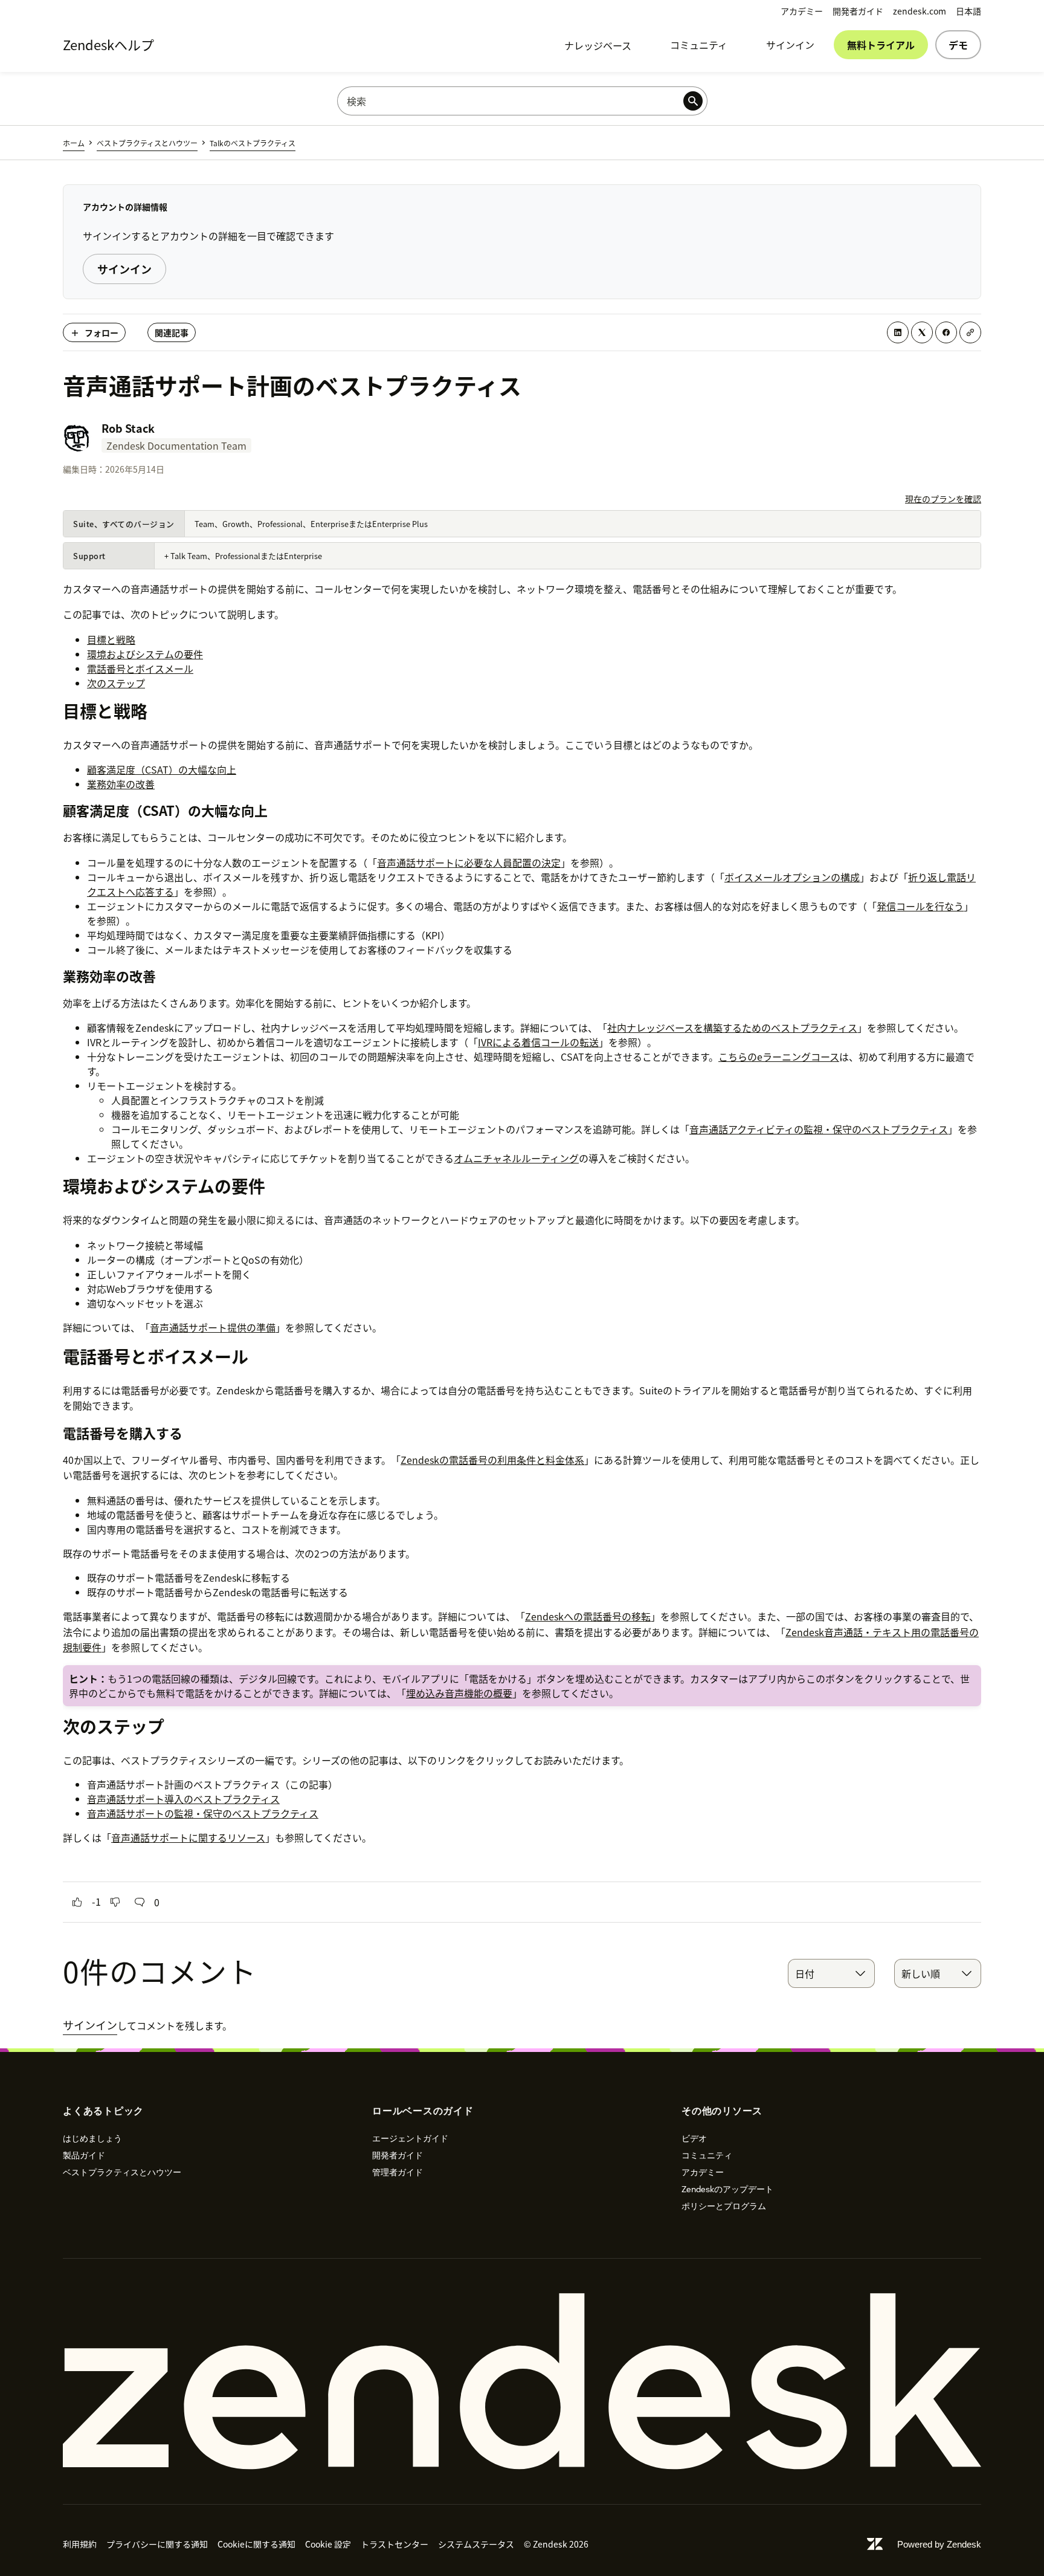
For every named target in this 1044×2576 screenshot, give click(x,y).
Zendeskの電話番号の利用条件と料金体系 (492, 1460)
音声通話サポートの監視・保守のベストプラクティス (203, 1813)
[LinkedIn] (898, 332)
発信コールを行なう (920, 906)
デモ (958, 45)
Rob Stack (128, 428)
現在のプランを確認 (943, 499)
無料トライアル (881, 45)
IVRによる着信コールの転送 (538, 1042)
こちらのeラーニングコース (779, 1057)
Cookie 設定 (328, 2544)
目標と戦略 (111, 639)
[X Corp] (922, 332)
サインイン (790, 45)
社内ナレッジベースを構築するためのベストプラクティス (732, 1027)
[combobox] (831, 1973)
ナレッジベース (598, 45)
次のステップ (116, 683)
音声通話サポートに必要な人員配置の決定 (469, 862)
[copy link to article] (970, 332)
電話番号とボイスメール (140, 668)
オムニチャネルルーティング (516, 1158)
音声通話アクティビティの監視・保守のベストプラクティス (819, 1129)
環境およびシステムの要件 (145, 654)
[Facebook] (946, 332)
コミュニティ (699, 45)
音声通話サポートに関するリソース (188, 1837)
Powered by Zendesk (939, 2544)
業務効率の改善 (121, 784)
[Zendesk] (522, 2381)
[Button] (77, 1902)
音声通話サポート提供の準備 (213, 1327)
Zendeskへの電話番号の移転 (588, 1616)
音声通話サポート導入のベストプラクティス (183, 1799)
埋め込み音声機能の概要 (459, 1693)
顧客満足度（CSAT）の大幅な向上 (162, 769)
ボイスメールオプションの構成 (792, 877)
